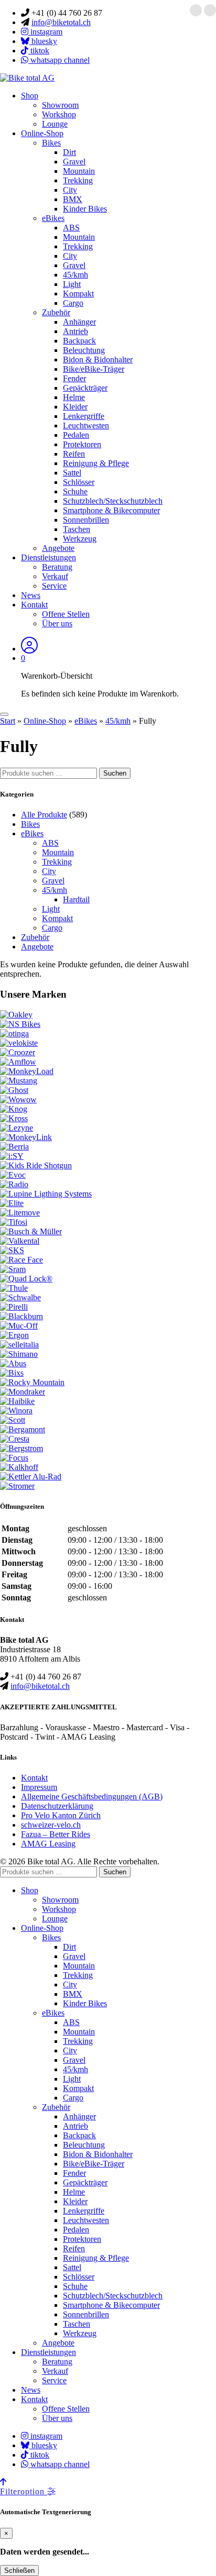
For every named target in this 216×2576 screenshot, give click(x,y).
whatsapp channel (59, 60)
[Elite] (12, 1203)
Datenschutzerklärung (57, 1806)
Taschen (77, 529)
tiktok (39, 51)
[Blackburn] (21, 1316)
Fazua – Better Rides (56, 1834)
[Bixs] (12, 1373)
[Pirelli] (14, 1307)
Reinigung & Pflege (96, 463)
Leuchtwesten (86, 425)
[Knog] (14, 1109)
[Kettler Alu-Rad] (31, 1477)
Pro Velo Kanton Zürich (61, 1815)
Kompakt (78, 294)
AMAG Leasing (48, 1844)
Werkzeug (80, 539)
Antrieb (75, 331)
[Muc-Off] (19, 1326)
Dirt (69, 152)
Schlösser (79, 482)
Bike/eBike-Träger (94, 369)
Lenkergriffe (84, 416)
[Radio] (14, 1184)
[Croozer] (18, 1052)
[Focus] (14, 1458)
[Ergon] (14, 1335)
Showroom (60, 105)
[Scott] (13, 1420)
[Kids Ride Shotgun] (36, 1165)
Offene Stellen (66, 614)
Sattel (72, 473)
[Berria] (14, 1147)
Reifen (74, 454)
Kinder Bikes (85, 209)
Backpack (79, 341)
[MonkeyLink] (26, 1137)
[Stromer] (17, 1486)
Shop (30, 96)
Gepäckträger (85, 388)
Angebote (58, 548)
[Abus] (13, 1363)
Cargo (73, 303)
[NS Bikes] (20, 1024)
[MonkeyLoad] (27, 1071)
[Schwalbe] (20, 1297)
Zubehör (56, 312)
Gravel (74, 162)
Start (8, 721)
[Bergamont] (23, 1429)
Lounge (55, 124)
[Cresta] (15, 1439)
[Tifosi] (14, 1222)
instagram (45, 32)
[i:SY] (12, 1156)
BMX (73, 199)
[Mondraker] (23, 1392)
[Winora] (16, 1411)
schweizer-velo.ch (51, 1825)
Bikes (51, 143)
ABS (71, 228)
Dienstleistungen (48, 557)
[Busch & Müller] (31, 1231)
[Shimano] (19, 1354)
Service (54, 586)
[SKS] (12, 1250)
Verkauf (55, 576)
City (70, 190)
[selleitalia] (19, 1345)
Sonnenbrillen (86, 520)
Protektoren (82, 444)
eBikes (53, 218)
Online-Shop (42, 133)
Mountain (79, 171)
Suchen (115, 773)
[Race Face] (21, 1260)
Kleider (75, 407)
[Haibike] (17, 1401)
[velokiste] (19, 1043)
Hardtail (76, 899)
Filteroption (24, 2491)
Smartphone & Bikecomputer (111, 510)
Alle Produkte (44, 815)
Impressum (39, 1787)
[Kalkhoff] (19, 1467)
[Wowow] (18, 1099)
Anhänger (79, 322)
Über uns (57, 623)
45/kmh (75, 275)
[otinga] (14, 1033)
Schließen (19, 2571)
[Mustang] (19, 1081)
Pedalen (76, 435)
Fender (74, 378)
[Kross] (14, 1118)
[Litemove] (20, 1213)
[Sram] (13, 1269)
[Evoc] (13, 1175)
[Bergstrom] (21, 1448)
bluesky (43, 41)
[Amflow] (18, 1062)
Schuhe (75, 491)
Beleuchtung (84, 350)
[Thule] (14, 1288)
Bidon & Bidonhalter (98, 360)
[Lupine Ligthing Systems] (46, 1194)
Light (72, 284)
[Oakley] (16, 1015)
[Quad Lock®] (26, 1279)
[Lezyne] (17, 1128)
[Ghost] (14, 1090)
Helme (74, 397)
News (31, 595)
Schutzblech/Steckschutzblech (113, 501)
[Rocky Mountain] (32, 1382)
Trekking (78, 180)
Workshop (59, 114)
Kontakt (34, 605)
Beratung (57, 567)
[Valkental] (20, 1241)
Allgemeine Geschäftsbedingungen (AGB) (92, 1796)
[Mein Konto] (29, 649)
